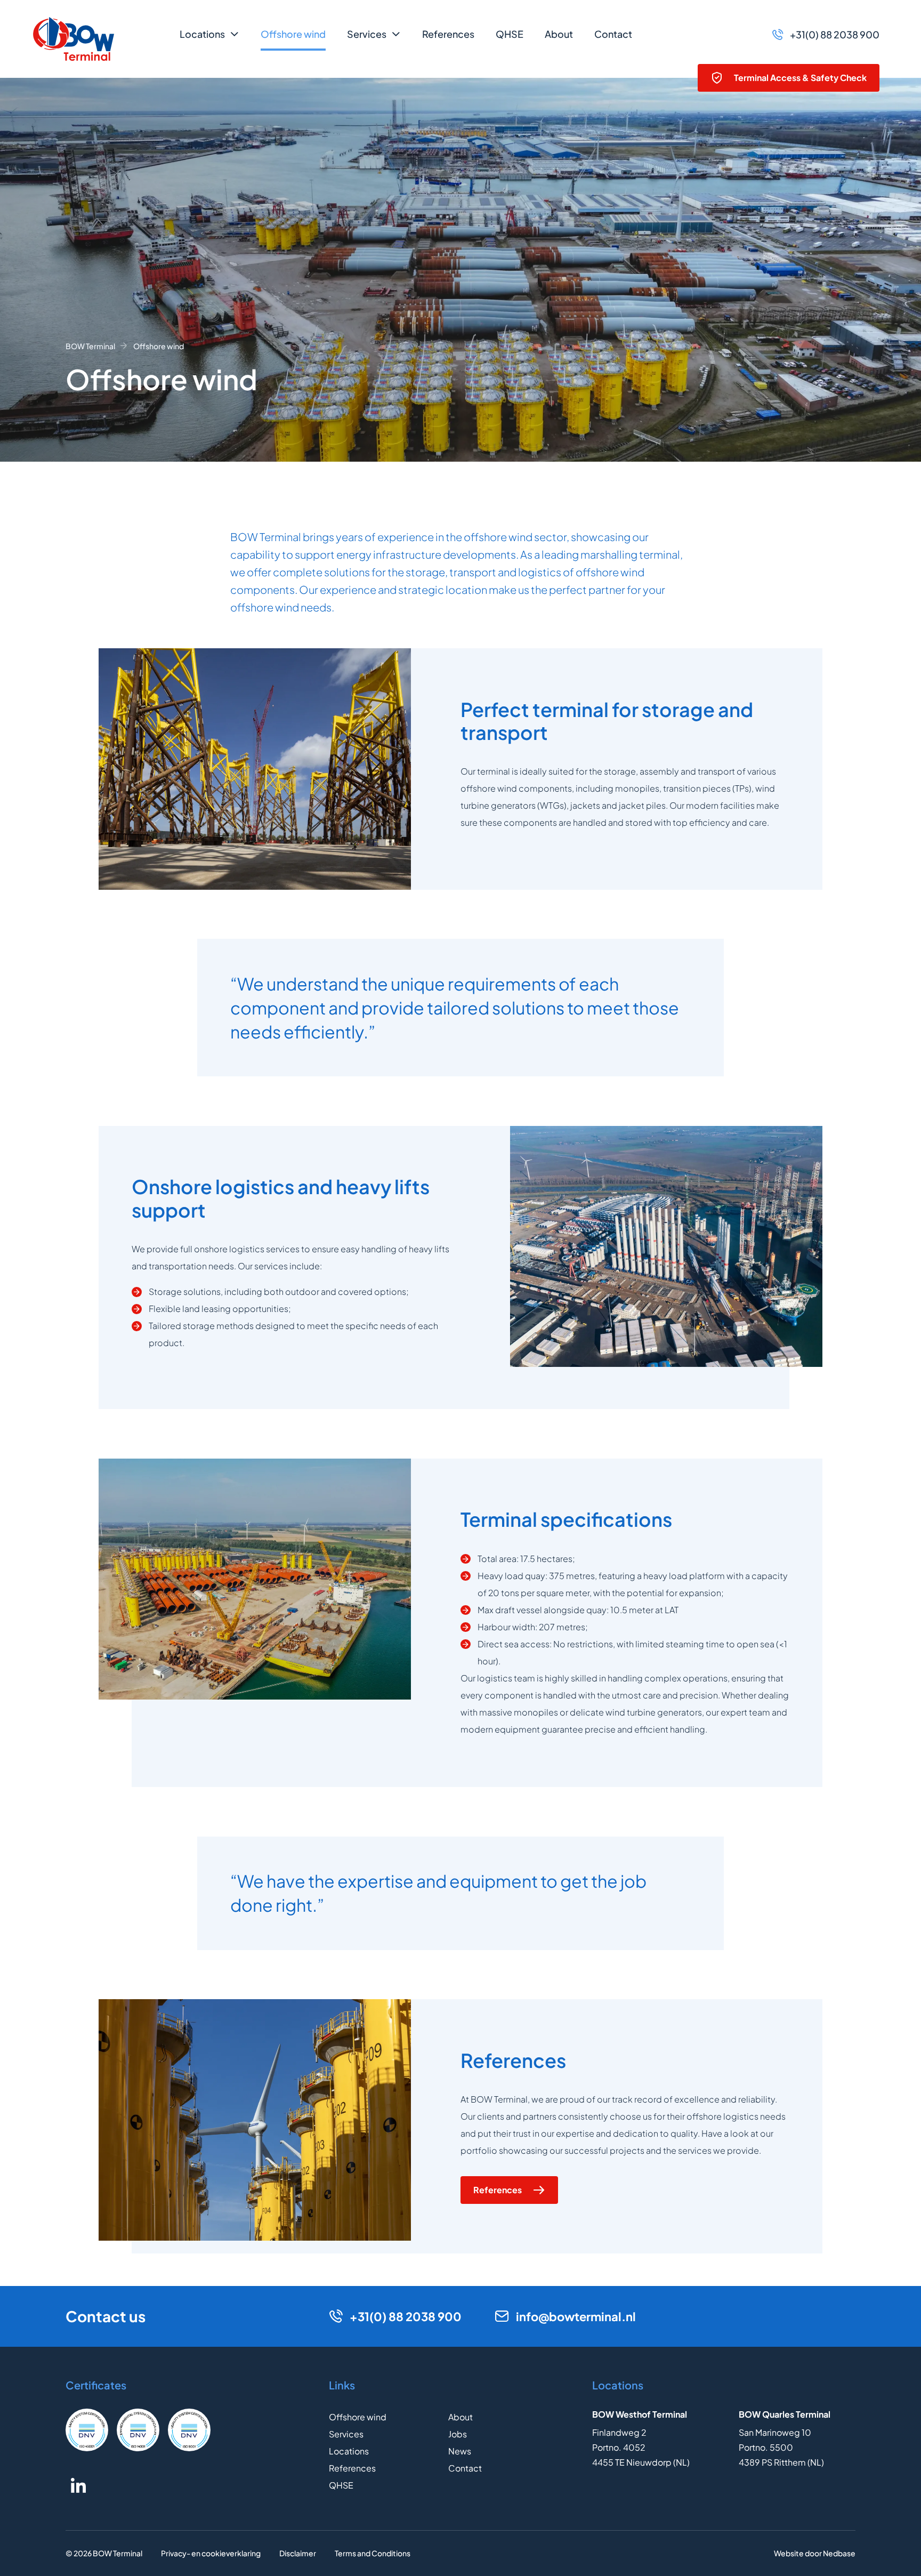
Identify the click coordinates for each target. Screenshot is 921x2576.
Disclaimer (298, 2553)
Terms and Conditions (373, 2553)
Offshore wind (293, 34)
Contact (613, 34)
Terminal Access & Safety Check (800, 78)
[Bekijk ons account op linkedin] (78, 2485)
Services (367, 34)
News (460, 2451)
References (448, 34)
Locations (202, 34)
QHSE (510, 34)
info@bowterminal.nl (576, 2316)
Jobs (458, 2434)
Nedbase (839, 2553)
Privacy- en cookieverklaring (211, 2553)
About (559, 34)
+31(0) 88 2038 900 (835, 34)
